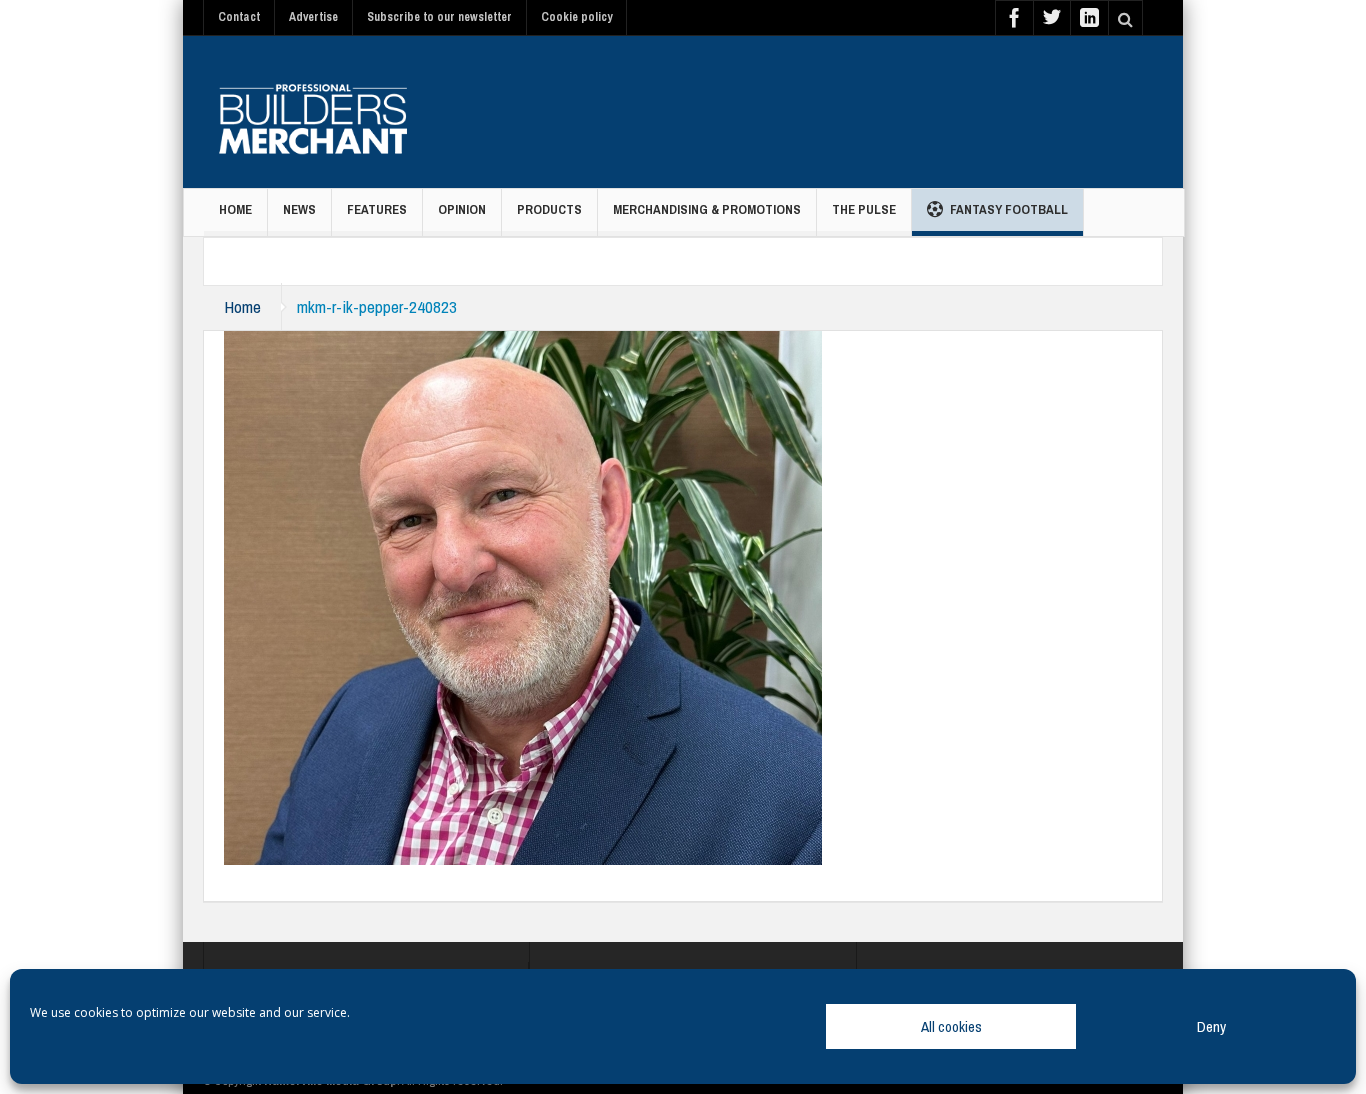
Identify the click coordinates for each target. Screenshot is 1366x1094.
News (299, 209)
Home (235, 209)
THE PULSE (864, 209)
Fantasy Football (1009, 209)
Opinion (462, 209)
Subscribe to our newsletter (439, 17)
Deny (1211, 1026)
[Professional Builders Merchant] (313, 112)
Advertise (313, 17)
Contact (239, 17)
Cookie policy (576, 17)
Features (377, 209)
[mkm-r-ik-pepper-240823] (523, 596)
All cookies (951, 1026)
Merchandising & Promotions (707, 209)
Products (549, 209)
